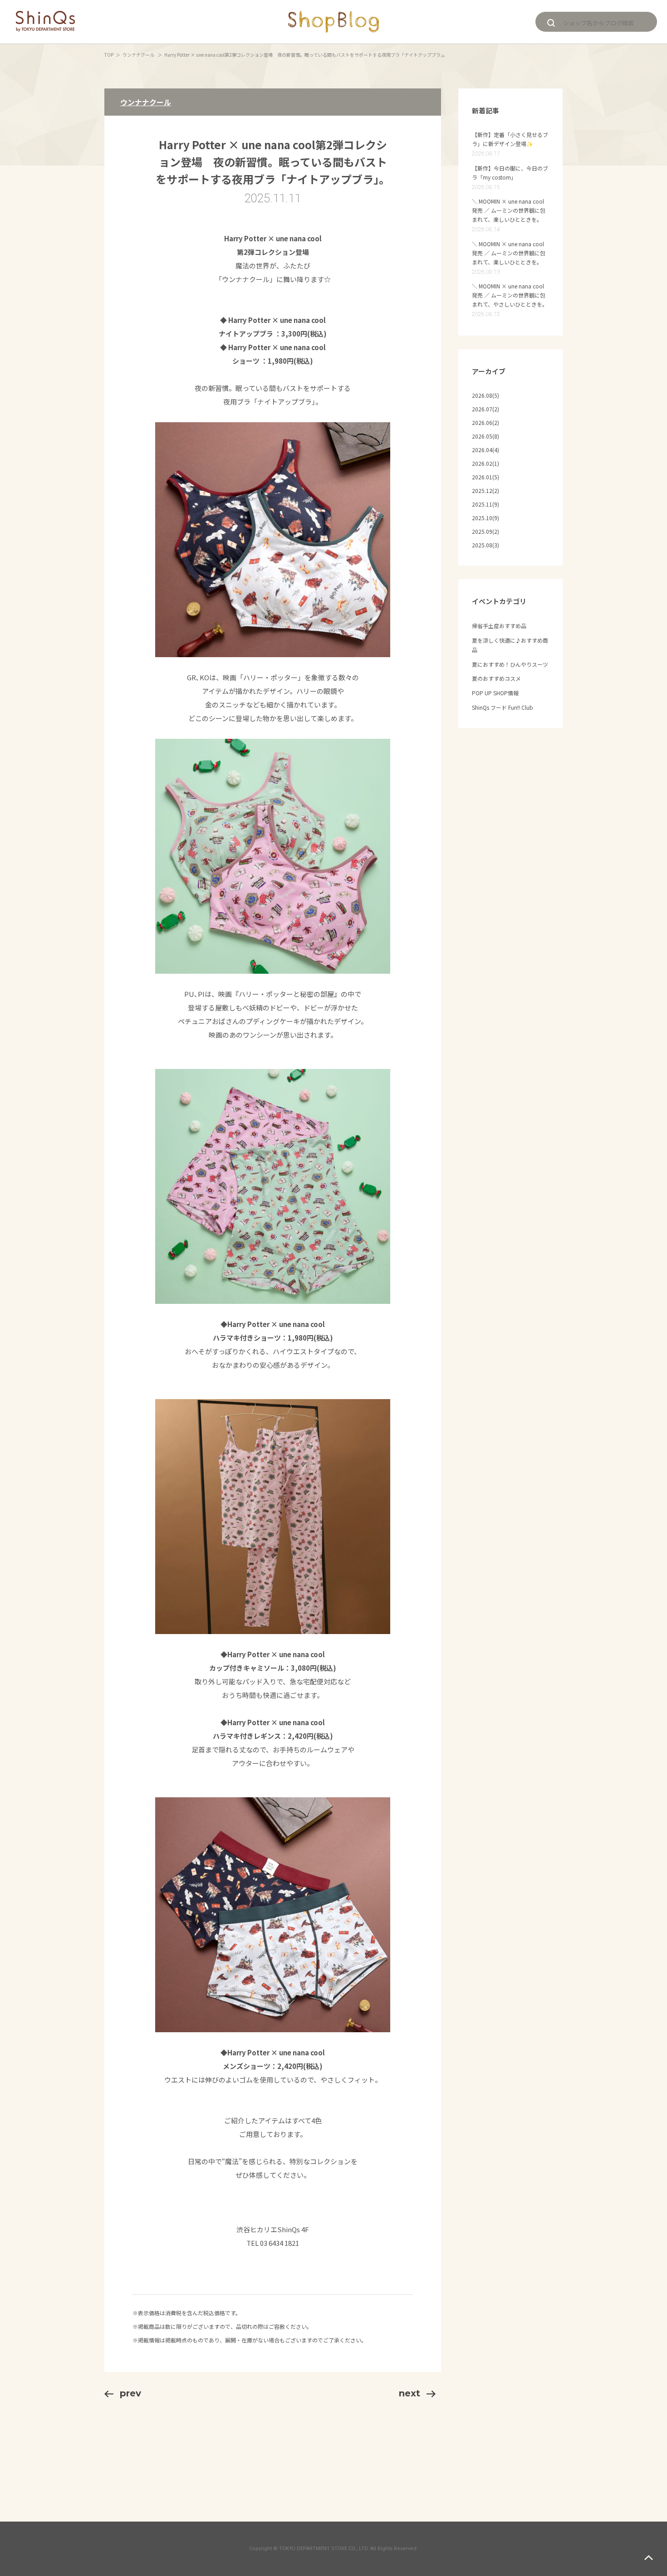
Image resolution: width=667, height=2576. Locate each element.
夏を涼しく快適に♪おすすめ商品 (510, 645)
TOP (109, 55)
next (410, 2393)
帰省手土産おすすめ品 (499, 626)
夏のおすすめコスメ (496, 678)
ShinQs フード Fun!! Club (503, 707)
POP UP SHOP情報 (495, 693)
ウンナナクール (139, 55)
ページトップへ (649, 2558)
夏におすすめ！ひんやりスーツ (510, 664)
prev (130, 2393)
